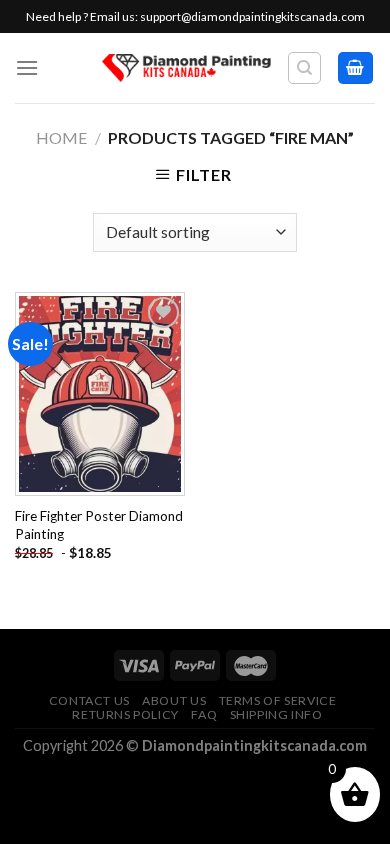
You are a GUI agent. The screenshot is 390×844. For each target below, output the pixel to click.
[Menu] (27, 67)
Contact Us (89, 700)
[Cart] (356, 68)
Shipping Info (276, 714)
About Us (174, 700)
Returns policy (125, 714)
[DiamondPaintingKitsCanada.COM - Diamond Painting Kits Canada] (186, 68)
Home (61, 137)
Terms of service (278, 700)
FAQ (204, 714)
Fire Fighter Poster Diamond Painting (99, 525)
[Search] (304, 68)
